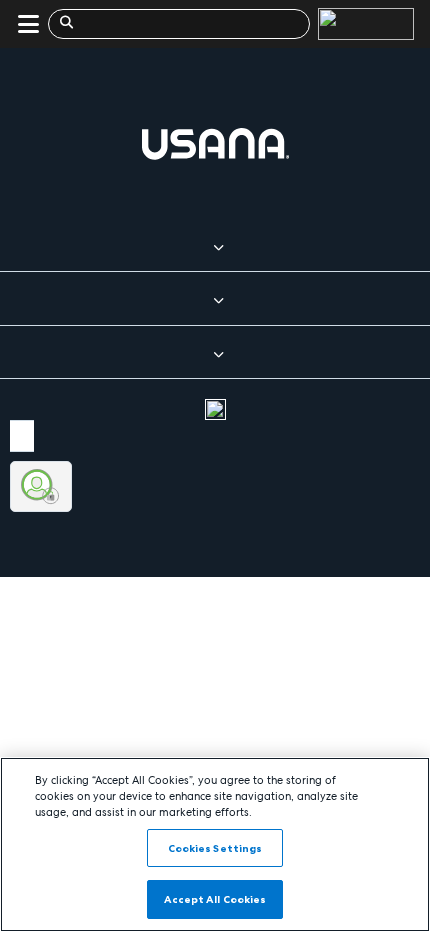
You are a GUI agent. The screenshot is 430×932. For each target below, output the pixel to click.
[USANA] (362, 24)
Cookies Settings (215, 848)
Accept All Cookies (215, 899)
